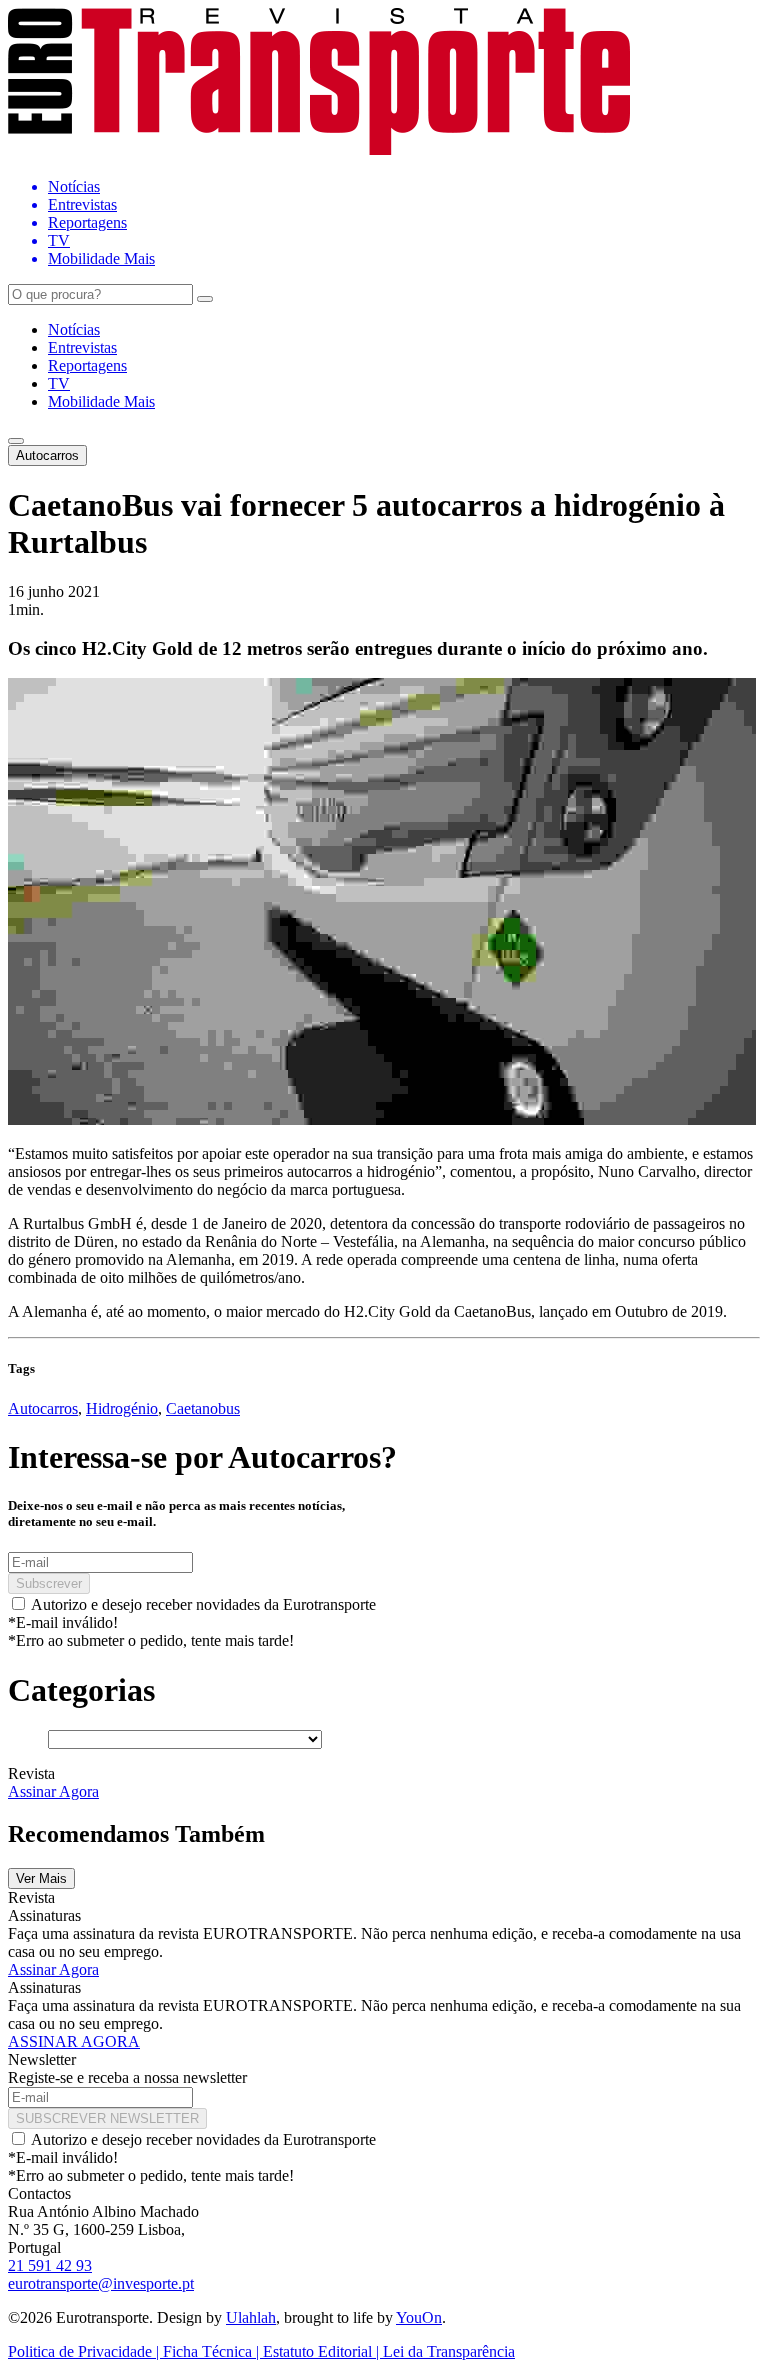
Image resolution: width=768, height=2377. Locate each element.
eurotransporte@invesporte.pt (101, 2283)
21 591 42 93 (50, 2265)
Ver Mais (41, 1878)
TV (59, 383)
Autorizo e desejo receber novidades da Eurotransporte (203, 1604)
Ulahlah (251, 2317)
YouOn (419, 2317)
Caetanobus (203, 1408)
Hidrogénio (122, 1408)
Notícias (74, 329)
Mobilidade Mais (101, 401)
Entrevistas (82, 347)
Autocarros (47, 455)
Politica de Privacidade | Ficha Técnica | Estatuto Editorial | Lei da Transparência (261, 2351)
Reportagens (87, 365)
